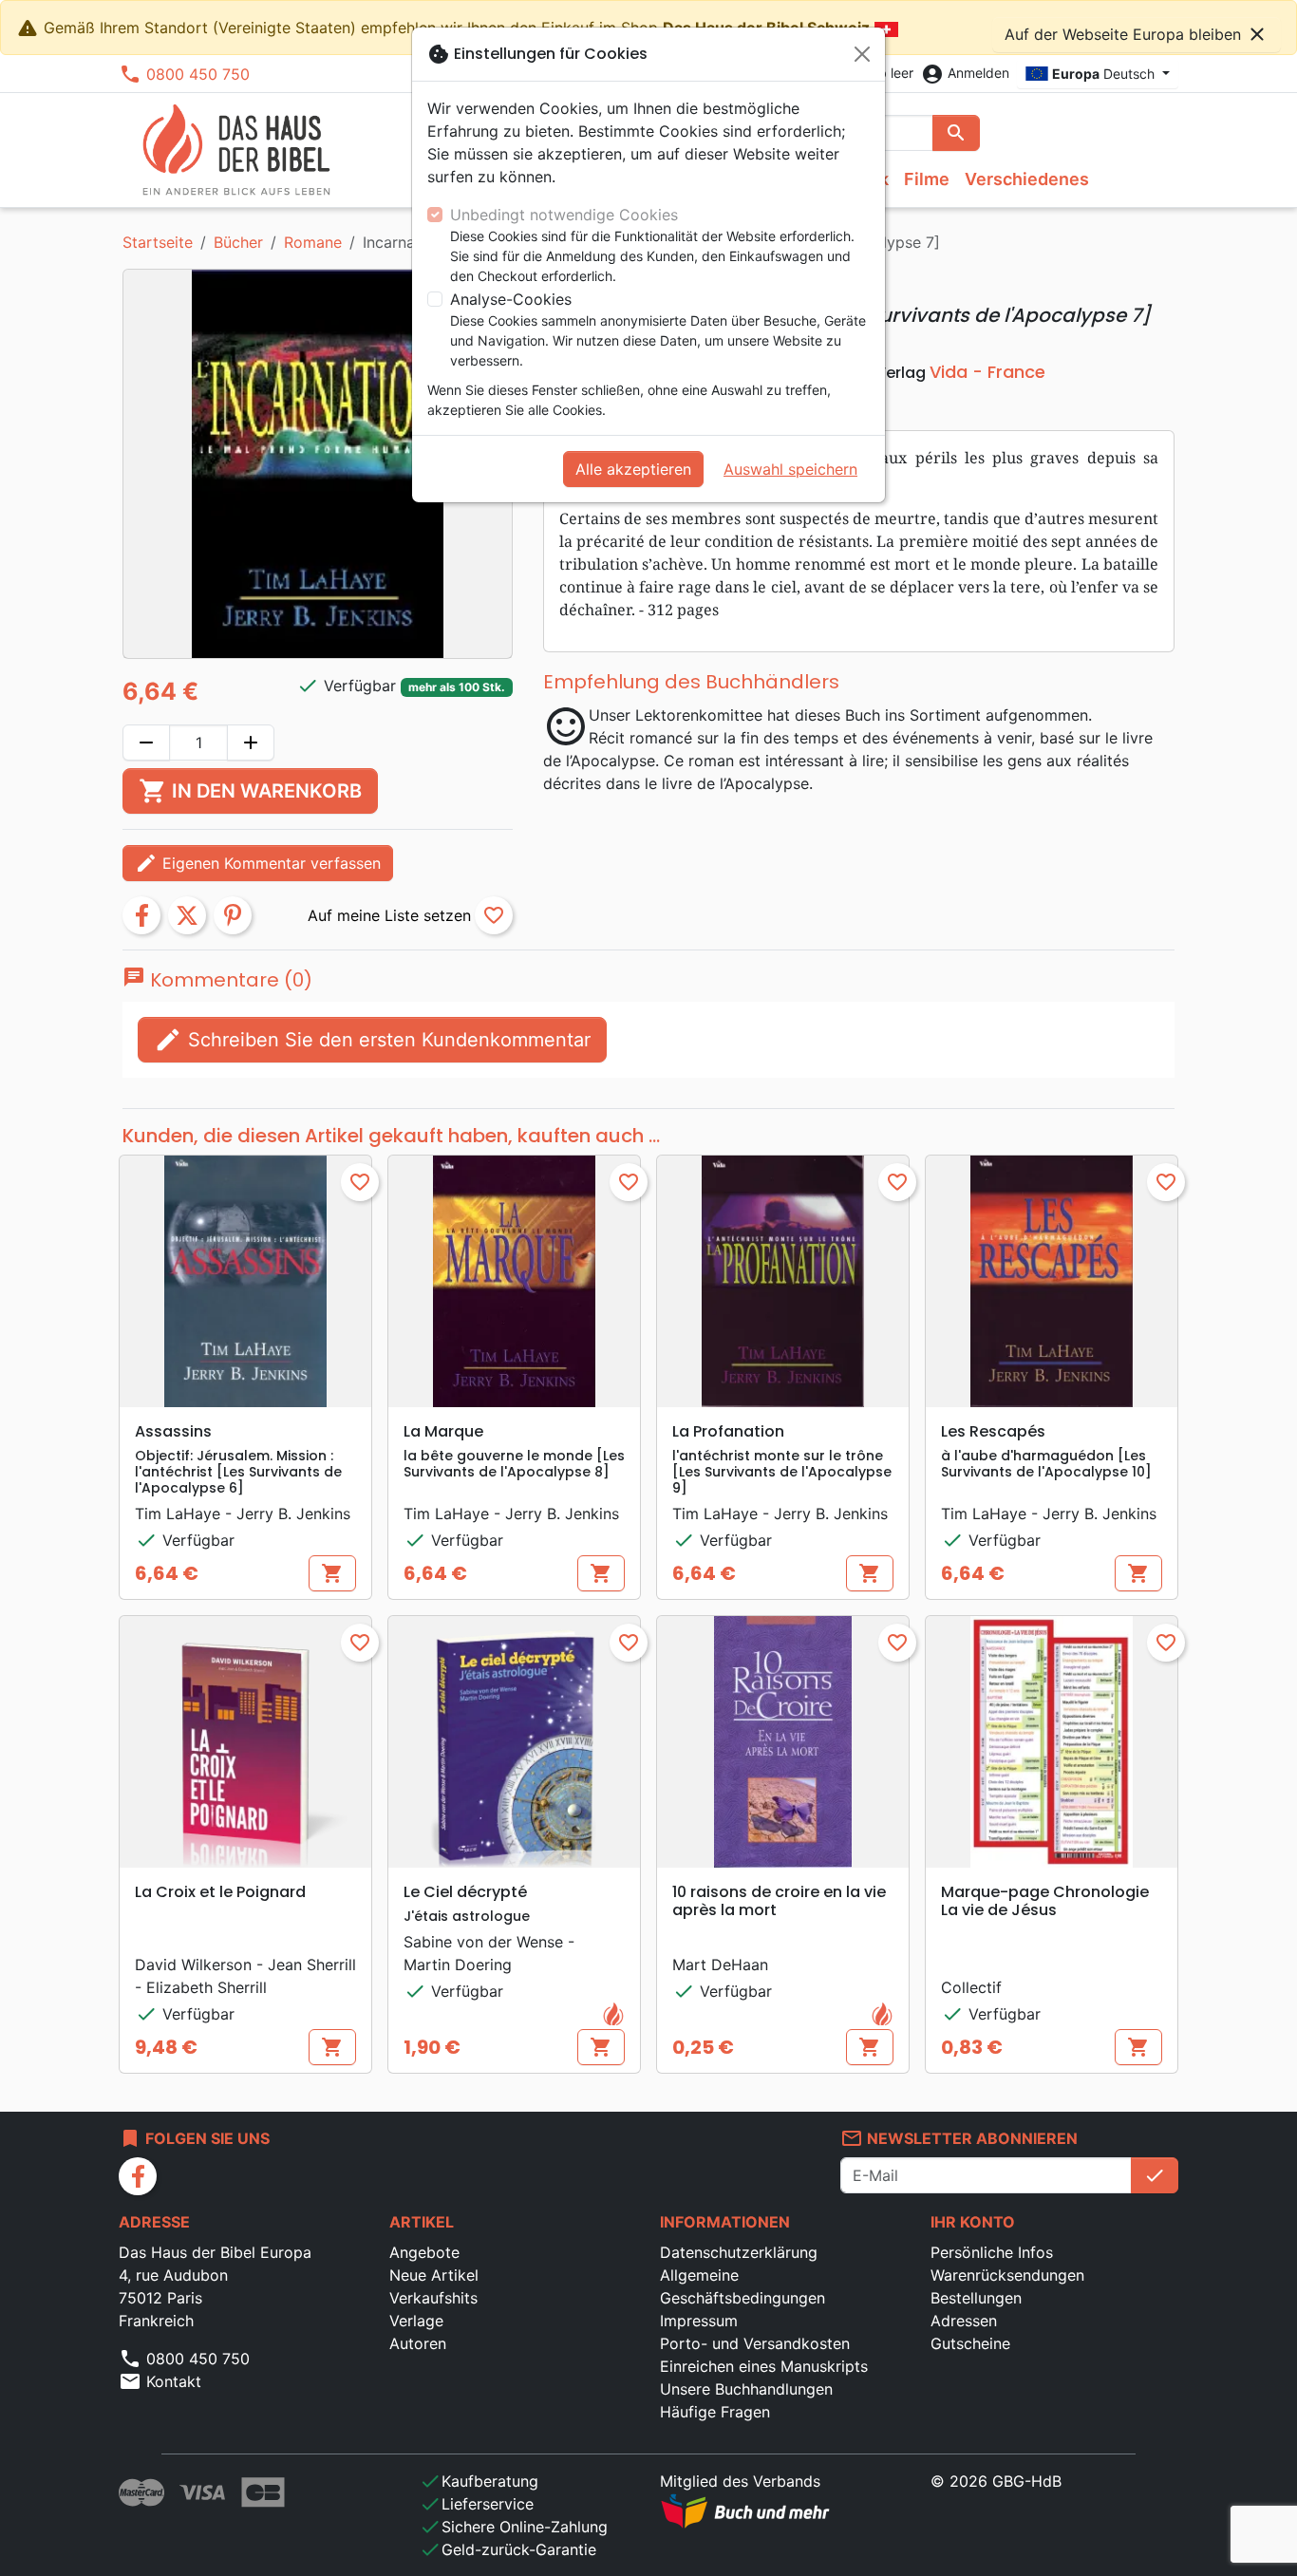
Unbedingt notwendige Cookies (564, 215)
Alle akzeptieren (633, 469)
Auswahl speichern (790, 469)
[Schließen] (862, 54)
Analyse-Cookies (511, 299)
